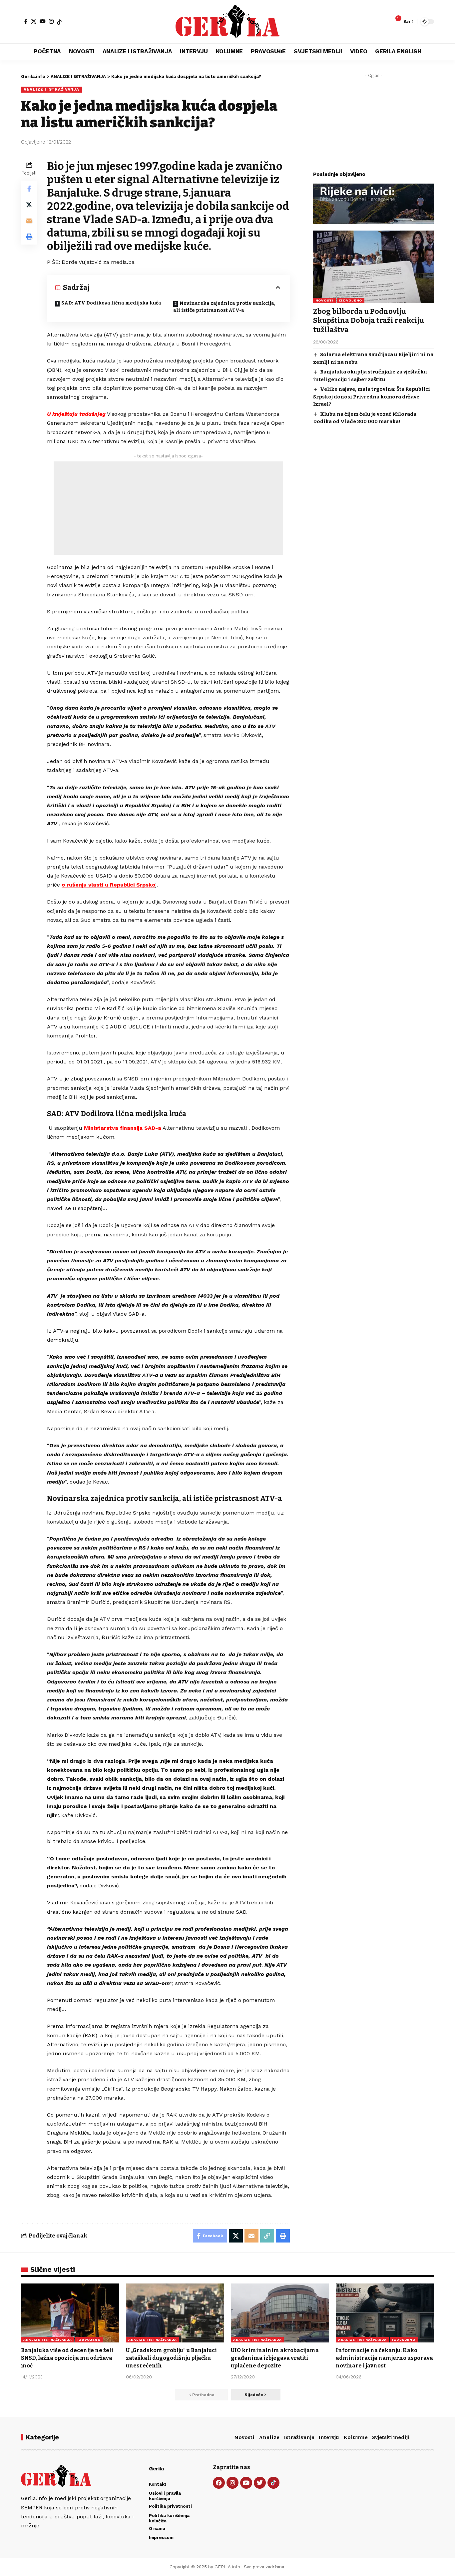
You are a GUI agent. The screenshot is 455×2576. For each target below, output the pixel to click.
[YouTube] (43, 21)
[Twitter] (260, 2483)
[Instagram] (51, 21)
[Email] (29, 221)
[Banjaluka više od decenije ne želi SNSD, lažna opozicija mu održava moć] (70, 2313)
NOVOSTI (324, 300)
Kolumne (356, 2437)
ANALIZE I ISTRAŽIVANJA (51, 89)
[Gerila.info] (227, 22)
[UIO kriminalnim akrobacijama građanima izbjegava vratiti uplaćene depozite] (280, 2313)
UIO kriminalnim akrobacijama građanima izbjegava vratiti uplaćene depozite (275, 2358)
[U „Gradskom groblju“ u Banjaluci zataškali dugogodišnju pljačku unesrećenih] (175, 2313)
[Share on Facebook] (29, 189)
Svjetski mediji (391, 2437)
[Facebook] (26, 21)
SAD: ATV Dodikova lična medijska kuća (111, 303)
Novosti (244, 2437)
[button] (408, 21)
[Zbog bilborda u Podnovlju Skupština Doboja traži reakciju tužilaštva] (374, 267)
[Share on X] (29, 205)
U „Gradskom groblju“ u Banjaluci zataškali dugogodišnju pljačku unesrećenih (171, 2358)
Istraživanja (299, 2437)
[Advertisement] (168, 508)
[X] (34, 21)
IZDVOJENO (351, 300)
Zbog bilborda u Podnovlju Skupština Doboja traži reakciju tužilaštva (369, 321)
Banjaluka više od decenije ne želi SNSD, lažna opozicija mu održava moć (67, 2358)
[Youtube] (246, 2483)
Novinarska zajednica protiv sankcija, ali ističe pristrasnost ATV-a (224, 307)
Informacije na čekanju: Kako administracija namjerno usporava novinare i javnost (384, 2358)
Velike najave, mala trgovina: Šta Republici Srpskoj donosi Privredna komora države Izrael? (372, 397)
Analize (269, 2437)
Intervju (329, 2437)
